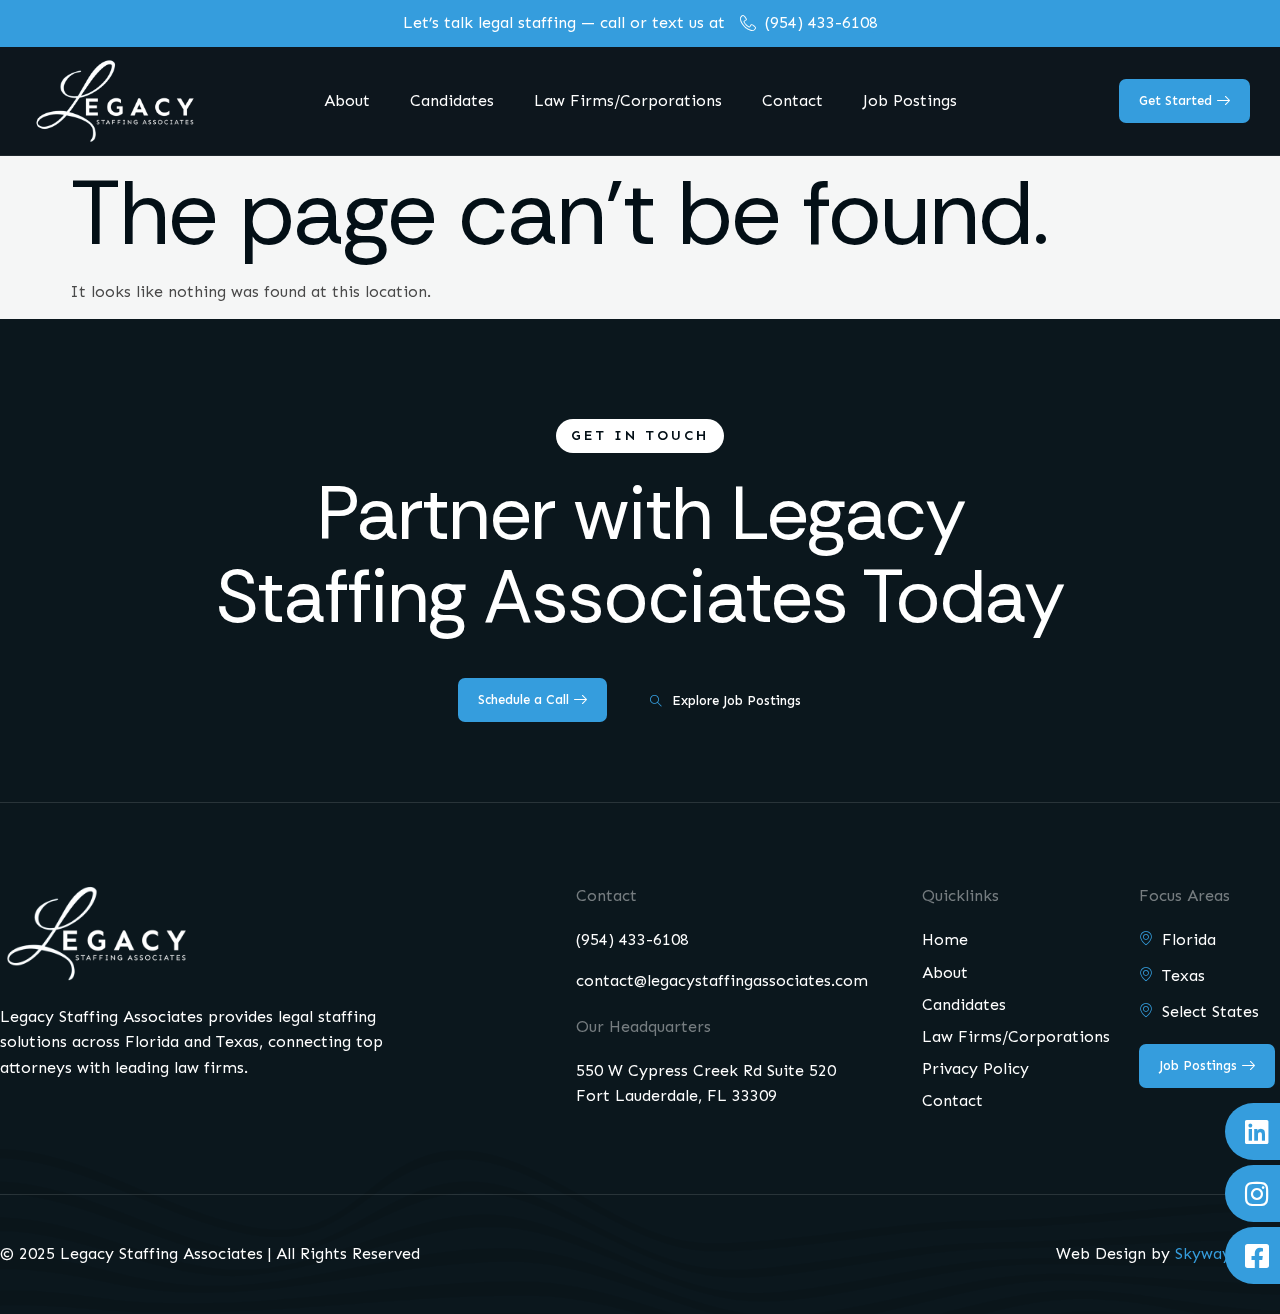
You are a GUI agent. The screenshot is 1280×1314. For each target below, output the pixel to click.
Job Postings (910, 100)
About (347, 100)
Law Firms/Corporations (628, 100)
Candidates (452, 100)
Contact (792, 100)
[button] (640, 436)
